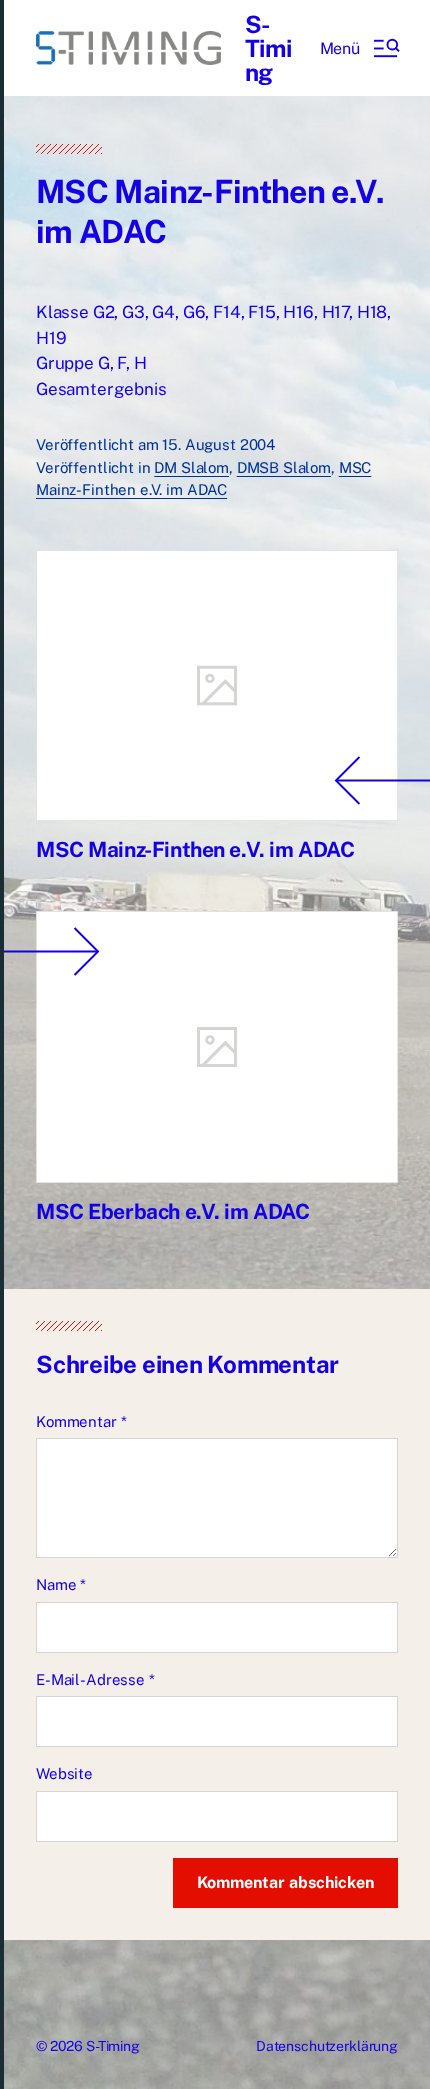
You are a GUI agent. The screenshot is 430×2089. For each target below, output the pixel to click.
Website (64, 1773)
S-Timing (268, 48)
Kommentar (81, 1421)
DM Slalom (191, 467)
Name (61, 1584)
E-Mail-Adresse (95, 1679)
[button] (359, 48)
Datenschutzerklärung (327, 2046)
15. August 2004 (218, 444)
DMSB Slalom (284, 467)
